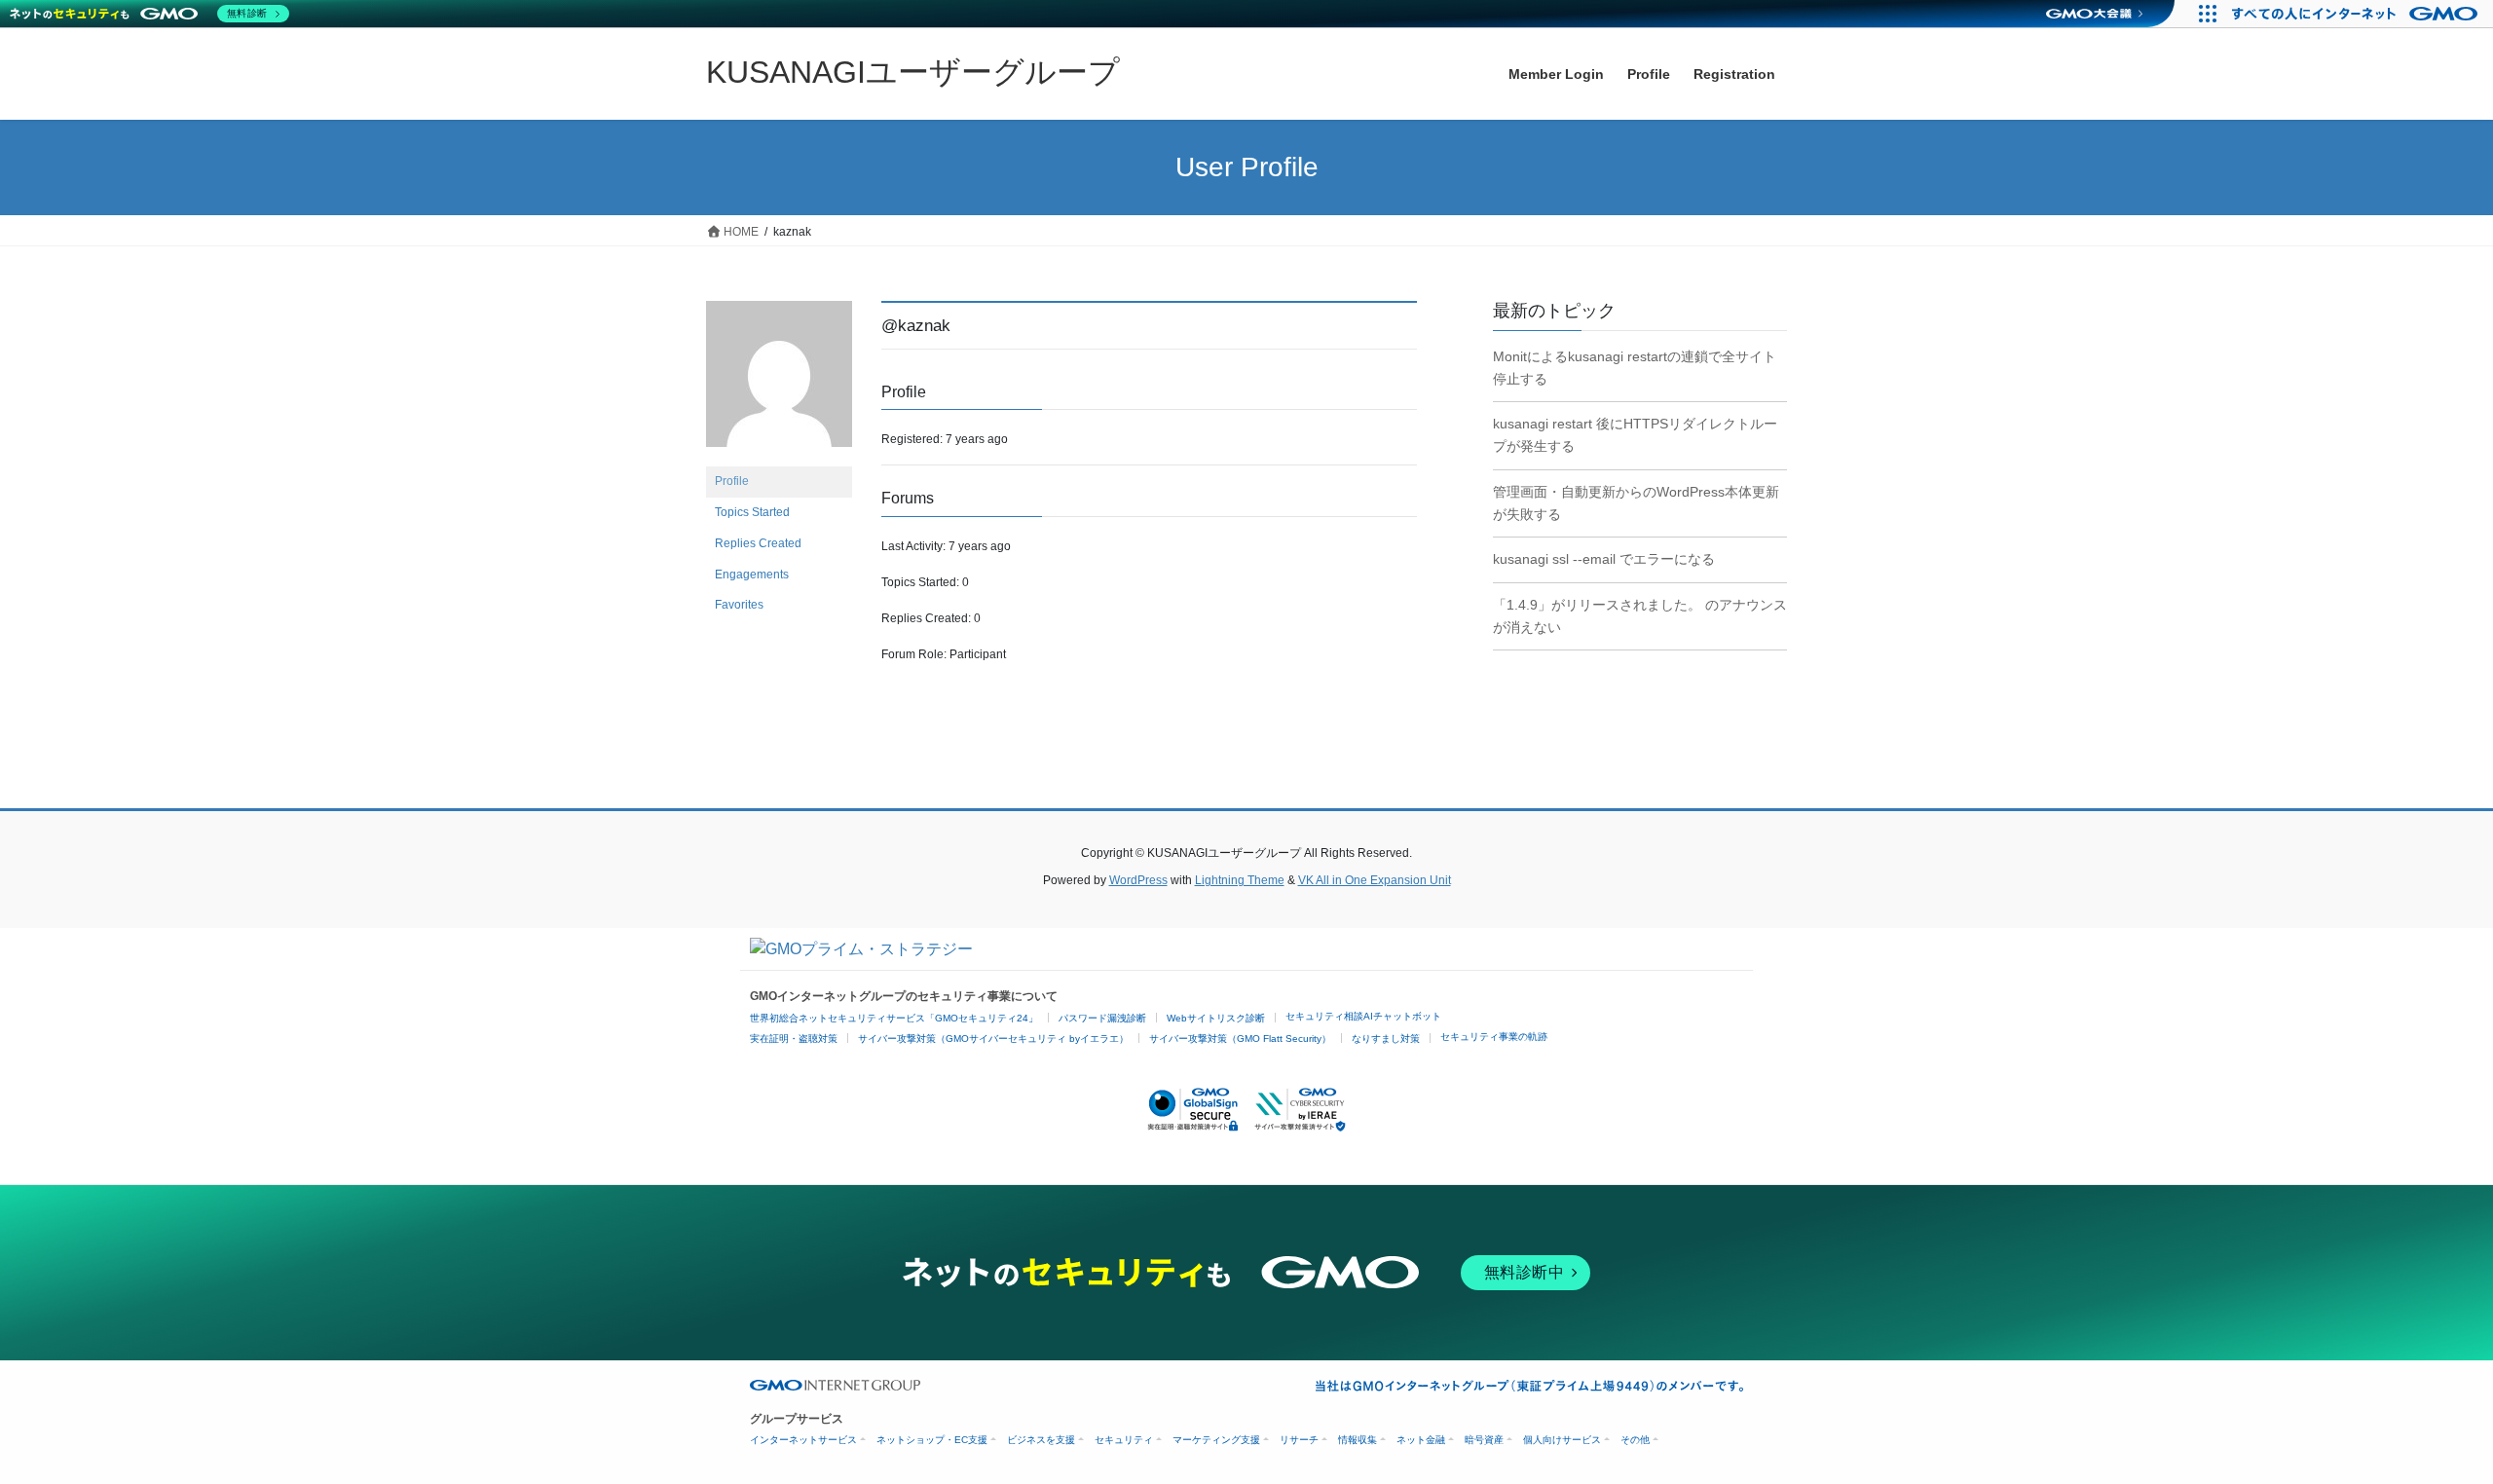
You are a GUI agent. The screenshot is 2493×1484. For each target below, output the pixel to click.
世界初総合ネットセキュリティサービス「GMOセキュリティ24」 (894, 1018)
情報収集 (1358, 1440)
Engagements (752, 575)
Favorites (739, 605)
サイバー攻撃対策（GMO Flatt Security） (1240, 1039)
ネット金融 (1421, 1440)
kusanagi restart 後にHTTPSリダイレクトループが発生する (1635, 435)
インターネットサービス (803, 1440)
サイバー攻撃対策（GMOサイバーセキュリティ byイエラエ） (993, 1039)
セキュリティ (1124, 1440)
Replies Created (758, 543)
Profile (732, 481)
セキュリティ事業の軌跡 (1494, 1037)
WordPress (1138, 880)
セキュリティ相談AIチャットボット (1363, 1016)
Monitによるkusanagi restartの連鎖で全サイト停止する (1635, 368)
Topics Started (752, 512)
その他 (1635, 1440)
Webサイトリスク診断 (1216, 1018)
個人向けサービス (1562, 1440)
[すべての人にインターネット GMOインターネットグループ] (2357, 14)
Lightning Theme (1240, 880)
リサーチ (1299, 1440)
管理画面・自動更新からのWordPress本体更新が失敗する (1636, 503)
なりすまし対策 (1386, 1039)
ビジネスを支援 (1041, 1440)
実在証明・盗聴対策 (794, 1039)
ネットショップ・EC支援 (932, 1440)
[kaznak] (779, 383)
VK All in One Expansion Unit (1375, 880)
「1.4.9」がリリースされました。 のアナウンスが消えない (1640, 616)
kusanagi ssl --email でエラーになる (1604, 559)
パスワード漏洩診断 (1102, 1018)
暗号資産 (1484, 1440)
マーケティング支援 (1216, 1440)
